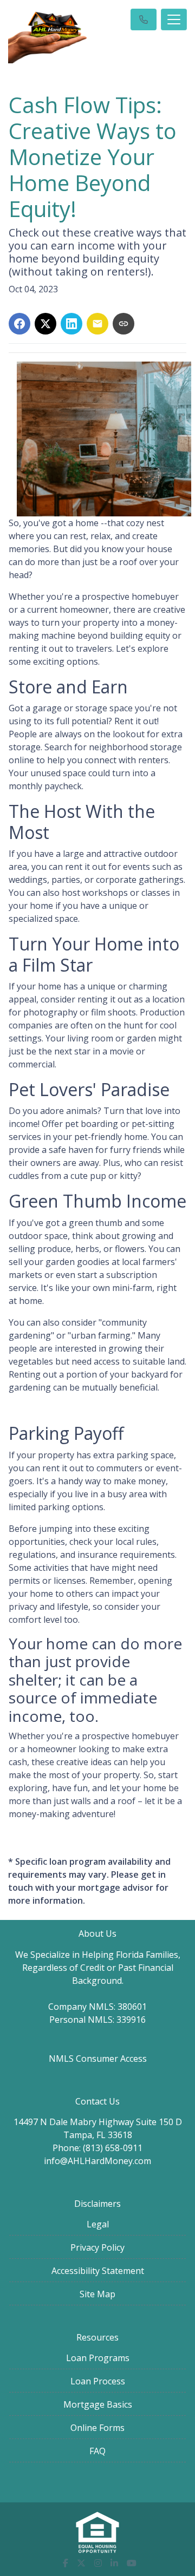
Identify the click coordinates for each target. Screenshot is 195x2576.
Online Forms (97, 2428)
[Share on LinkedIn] (71, 324)
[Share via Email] (97, 324)
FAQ (97, 2451)
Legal (98, 2224)
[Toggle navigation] (174, 19)
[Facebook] (66, 2563)
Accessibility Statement (98, 2271)
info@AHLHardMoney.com (97, 2161)
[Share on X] (45, 324)
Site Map (97, 2294)
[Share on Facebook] (19, 324)
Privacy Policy (97, 2247)
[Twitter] (81, 2563)
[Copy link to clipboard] (123, 324)
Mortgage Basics (98, 2404)
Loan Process (98, 2381)
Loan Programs (98, 2358)
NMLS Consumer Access (98, 2059)
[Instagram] (98, 2563)
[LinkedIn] (114, 2563)
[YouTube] (132, 2563)
